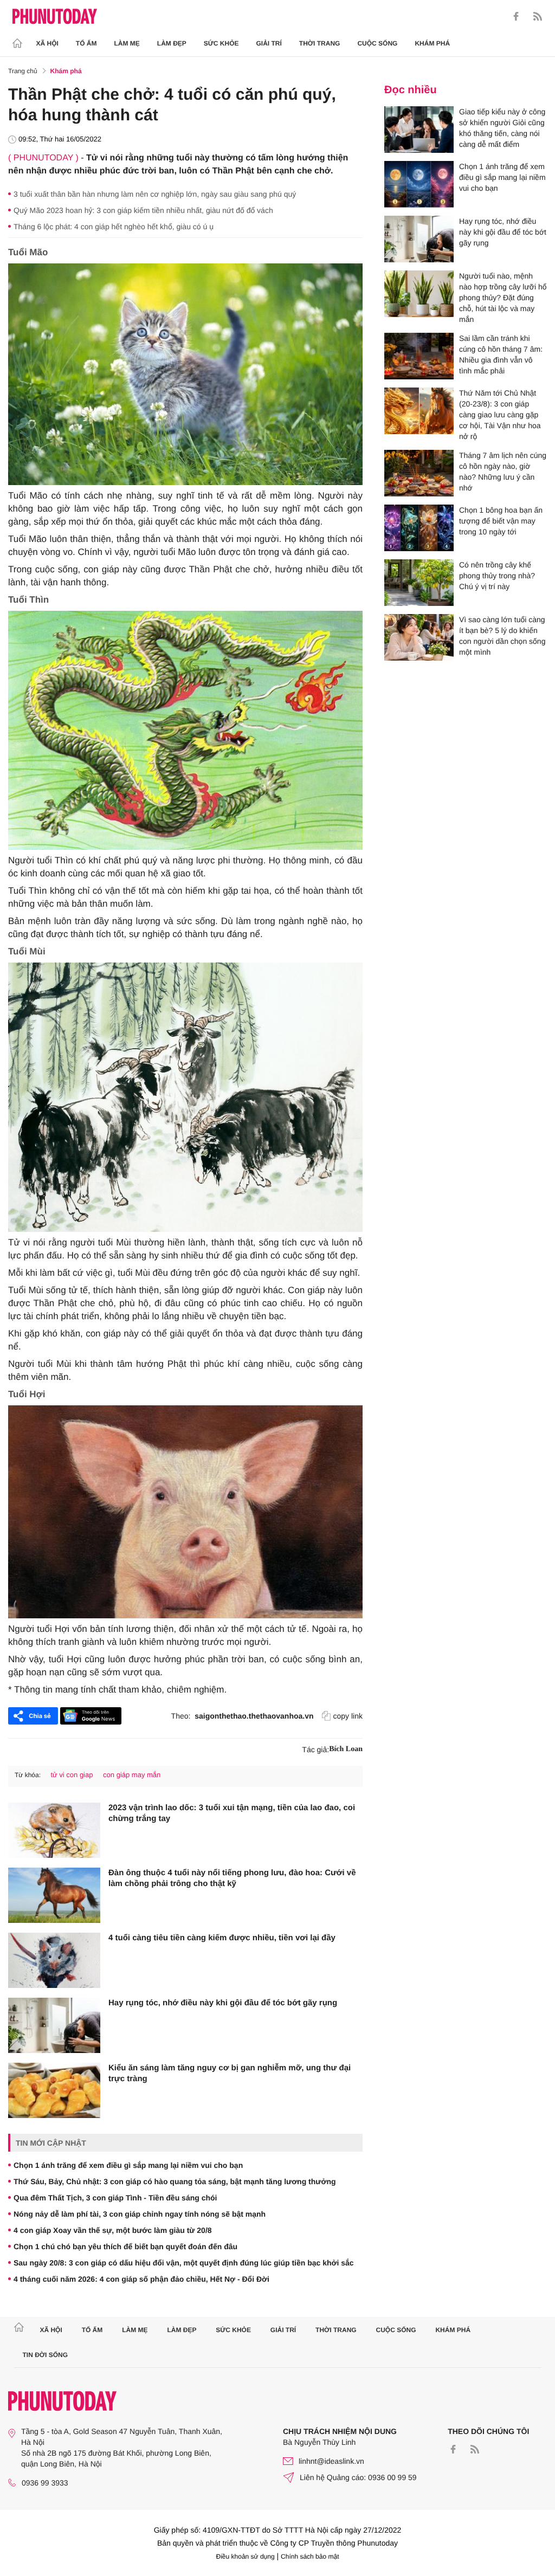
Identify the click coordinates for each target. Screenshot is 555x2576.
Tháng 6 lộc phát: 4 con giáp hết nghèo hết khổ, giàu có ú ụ (114, 227)
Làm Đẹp (172, 43)
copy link (348, 1716)
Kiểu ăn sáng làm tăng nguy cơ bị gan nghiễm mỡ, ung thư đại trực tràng (230, 2073)
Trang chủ (23, 71)
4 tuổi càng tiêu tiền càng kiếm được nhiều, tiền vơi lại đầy (222, 1938)
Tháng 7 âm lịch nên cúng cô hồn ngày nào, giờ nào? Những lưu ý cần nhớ (503, 472)
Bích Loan (346, 1749)
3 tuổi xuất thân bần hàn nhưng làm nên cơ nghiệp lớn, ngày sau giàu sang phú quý (155, 194)
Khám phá (432, 43)
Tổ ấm (86, 43)
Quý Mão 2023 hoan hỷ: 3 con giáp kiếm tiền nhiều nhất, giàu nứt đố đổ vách (143, 210)
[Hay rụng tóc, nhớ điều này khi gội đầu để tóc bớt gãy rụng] (54, 2025)
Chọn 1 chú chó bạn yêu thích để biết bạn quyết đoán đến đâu (125, 2246)
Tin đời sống (46, 2355)
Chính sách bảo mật (310, 2556)
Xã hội (47, 43)
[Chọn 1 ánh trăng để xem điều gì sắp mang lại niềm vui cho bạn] (419, 184)
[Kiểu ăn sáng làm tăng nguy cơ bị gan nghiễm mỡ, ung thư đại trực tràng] (54, 2090)
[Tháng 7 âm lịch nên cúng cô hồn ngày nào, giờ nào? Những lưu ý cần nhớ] (419, 473)
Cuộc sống (377, 43)
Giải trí (269, 43)
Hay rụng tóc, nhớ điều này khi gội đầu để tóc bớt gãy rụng (223, 2003)
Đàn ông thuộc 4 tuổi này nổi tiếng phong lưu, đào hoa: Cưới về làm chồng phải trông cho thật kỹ (232, 1878)
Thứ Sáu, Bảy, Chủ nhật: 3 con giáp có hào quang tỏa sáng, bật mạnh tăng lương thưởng (175, 2181)
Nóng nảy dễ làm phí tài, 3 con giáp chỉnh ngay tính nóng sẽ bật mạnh (140, 2214)
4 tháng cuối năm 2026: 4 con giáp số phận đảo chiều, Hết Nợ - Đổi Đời (141, 2279)
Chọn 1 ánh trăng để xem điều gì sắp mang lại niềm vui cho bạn (128, 2165)
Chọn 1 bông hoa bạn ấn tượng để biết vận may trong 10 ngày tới (501, 521)
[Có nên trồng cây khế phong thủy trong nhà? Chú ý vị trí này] (419, 583)
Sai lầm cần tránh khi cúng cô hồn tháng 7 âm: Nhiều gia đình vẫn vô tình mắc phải (501, 354)
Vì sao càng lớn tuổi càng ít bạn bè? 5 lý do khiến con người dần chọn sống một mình (502, 636)
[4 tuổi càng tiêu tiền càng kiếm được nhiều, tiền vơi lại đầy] (54, 1960)
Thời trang (320, 43)
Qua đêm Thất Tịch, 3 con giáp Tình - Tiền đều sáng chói (115, 2198)
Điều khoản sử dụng (246, 2556)
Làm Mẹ (127, 43)
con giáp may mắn (132, 1775)
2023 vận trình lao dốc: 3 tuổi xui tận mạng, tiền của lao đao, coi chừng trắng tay (232, 1813)
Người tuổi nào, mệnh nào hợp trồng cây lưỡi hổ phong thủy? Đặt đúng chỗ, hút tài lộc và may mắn (503, 298)
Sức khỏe (221, 43)
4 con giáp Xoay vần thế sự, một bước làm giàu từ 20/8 (113, 2230)
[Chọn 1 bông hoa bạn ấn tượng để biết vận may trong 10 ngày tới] (419, 528)
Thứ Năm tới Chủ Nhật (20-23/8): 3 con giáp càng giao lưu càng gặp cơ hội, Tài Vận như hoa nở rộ (500, 415)
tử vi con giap (72, 1775)
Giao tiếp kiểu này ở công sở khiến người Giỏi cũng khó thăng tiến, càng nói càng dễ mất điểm (502, 128)
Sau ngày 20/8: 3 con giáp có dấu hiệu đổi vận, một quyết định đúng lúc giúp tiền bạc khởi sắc (184, 2263)
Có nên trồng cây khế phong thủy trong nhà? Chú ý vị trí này (497, 576)
